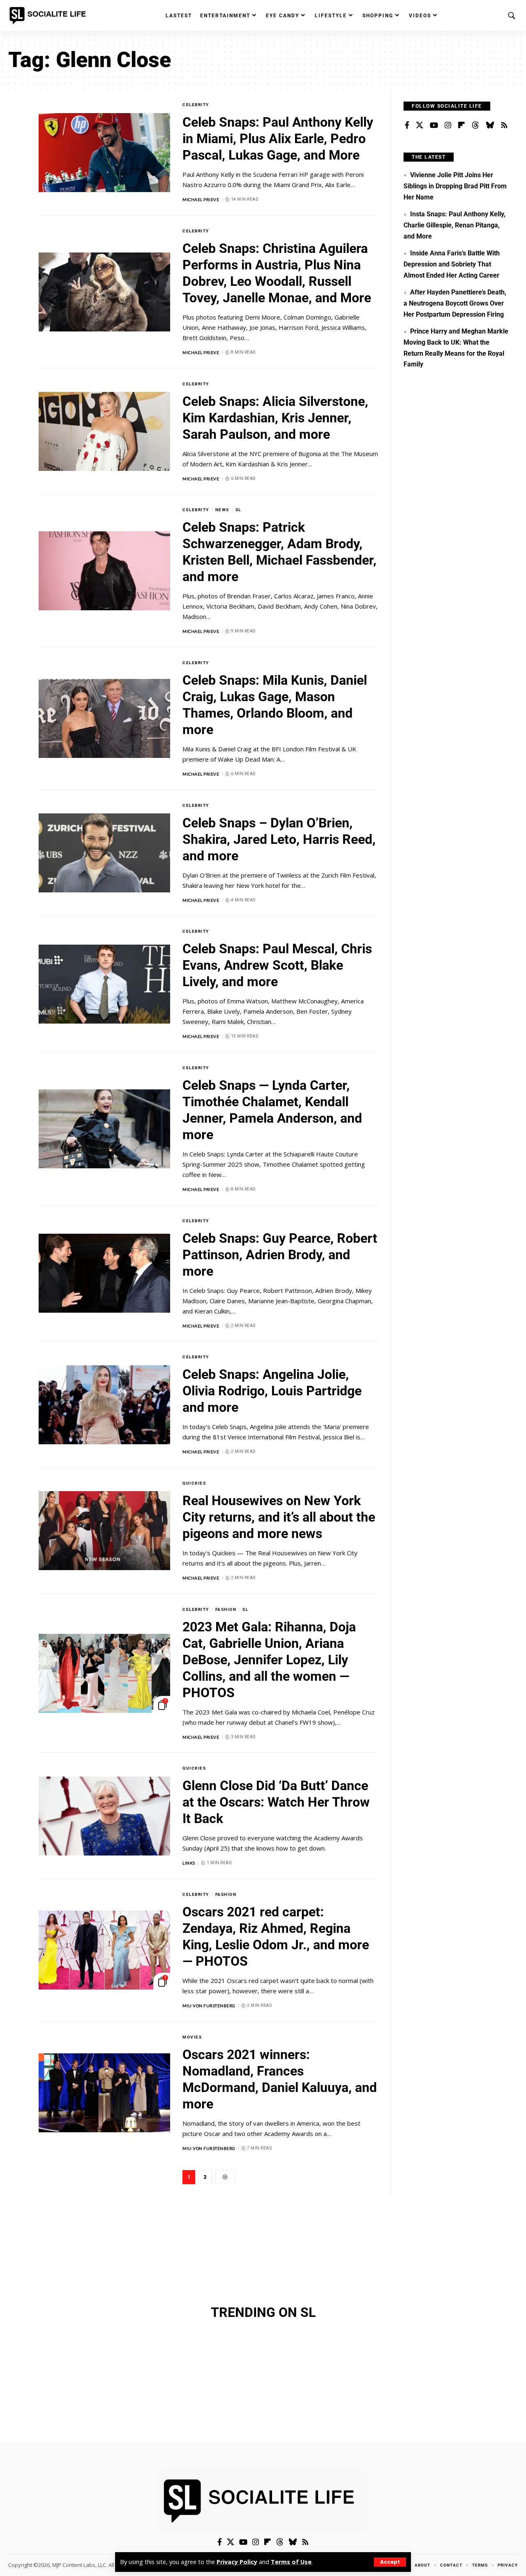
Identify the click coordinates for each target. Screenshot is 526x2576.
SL (238, 510)
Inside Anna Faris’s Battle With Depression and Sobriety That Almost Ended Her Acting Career (451, 264)
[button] (390, 2562)
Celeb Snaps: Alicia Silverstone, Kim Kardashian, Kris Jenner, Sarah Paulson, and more (275, 418)
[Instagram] (448, 125)
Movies (192, 2037)
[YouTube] (434, 125)
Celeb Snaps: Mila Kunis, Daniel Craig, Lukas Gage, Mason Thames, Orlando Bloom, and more (275, 705)
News (222, 510)
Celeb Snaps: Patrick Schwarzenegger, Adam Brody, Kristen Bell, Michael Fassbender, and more (279, 552)
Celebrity (196, 105)
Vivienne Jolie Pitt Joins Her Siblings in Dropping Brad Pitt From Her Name (455, 186)
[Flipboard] (461, 125)
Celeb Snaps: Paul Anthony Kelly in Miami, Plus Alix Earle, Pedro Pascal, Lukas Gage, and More (278, 139)
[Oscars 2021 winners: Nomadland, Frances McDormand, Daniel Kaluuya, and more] (104, 2093)
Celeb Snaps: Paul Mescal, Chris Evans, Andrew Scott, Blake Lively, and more (277, 965)
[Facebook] (407, 125)
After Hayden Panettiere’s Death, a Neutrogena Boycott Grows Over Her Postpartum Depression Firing (455, 303)
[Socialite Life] (49, 16)
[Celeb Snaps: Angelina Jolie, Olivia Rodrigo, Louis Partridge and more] (104, 1405)
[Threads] (475, 125)
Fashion (226, 1609)
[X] (420, 125)
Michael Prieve (201, 199)
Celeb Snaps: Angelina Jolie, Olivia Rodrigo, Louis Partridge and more (272, 1391)
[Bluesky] (490, 125)
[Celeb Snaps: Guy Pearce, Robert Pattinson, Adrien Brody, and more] (104, 1273)
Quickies (194, 1483)
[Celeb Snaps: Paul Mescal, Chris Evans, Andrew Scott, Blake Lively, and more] (104, 984)
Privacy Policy (237, 2562)
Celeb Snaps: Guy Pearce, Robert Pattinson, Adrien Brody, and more (280, 1255)
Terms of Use (291, 2562)
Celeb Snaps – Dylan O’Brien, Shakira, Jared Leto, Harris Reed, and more (279, 839)
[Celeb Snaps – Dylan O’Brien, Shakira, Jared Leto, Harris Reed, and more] (104, 853)
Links (189, 1863)
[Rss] (504, 125)
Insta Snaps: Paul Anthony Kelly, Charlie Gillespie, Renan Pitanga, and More (454, 225)
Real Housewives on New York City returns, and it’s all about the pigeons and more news (279, 1517)
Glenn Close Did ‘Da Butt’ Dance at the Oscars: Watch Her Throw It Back (276, 1802)
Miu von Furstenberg (209, 2006)
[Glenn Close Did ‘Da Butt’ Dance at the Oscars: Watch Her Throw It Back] (104, 1816)
